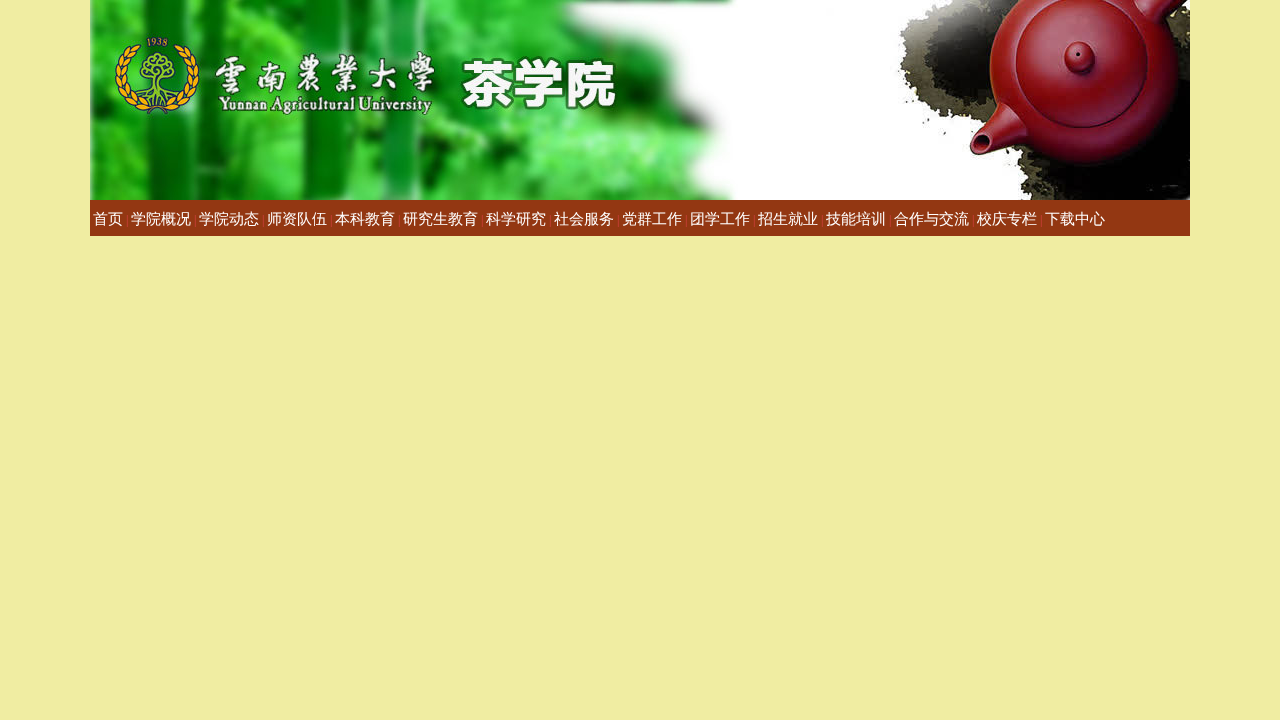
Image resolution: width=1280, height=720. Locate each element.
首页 (108, 218)
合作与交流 (931, 218)
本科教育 (365, 218)
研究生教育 (440, 218)
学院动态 (229, 218)
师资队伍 (297, 218)
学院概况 (161, 218)
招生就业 (788, 218)
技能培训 (856, 218)
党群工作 (652, 218)
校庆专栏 (1007, 218)
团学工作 (720, 218)
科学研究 (516, 218)
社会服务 (584, 218)
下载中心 (1075, 218)
